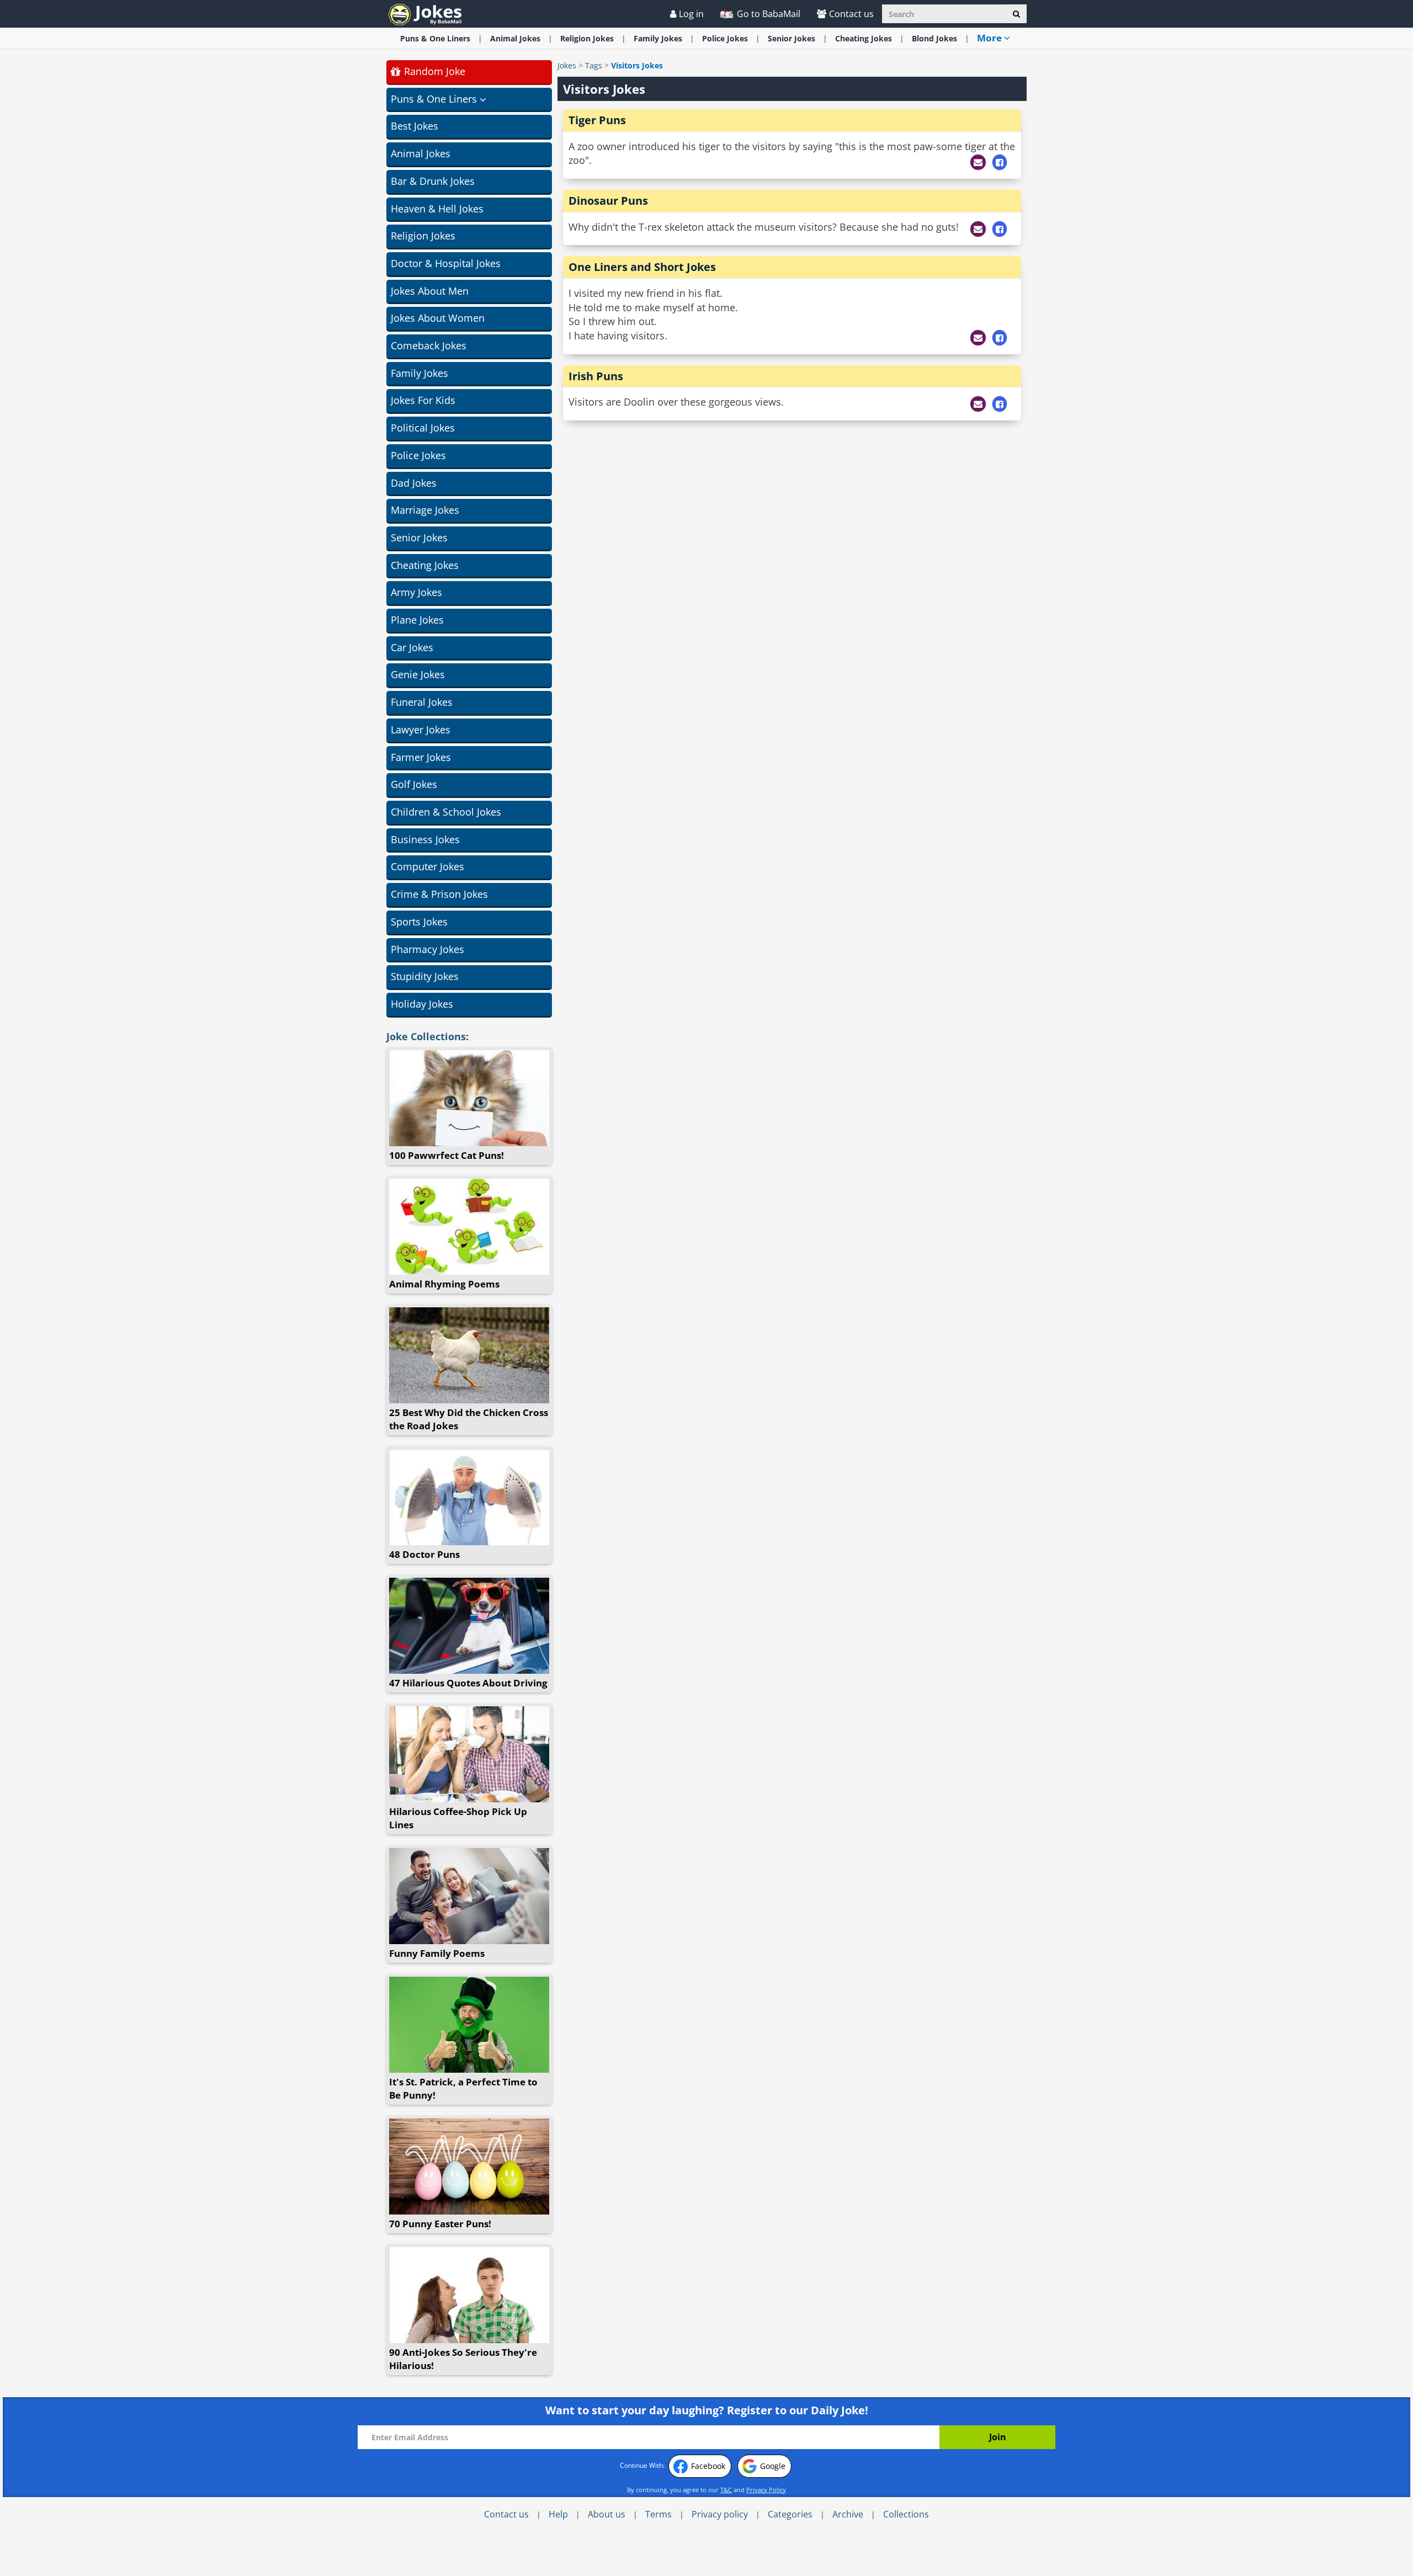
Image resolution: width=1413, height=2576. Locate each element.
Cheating (864, 38)
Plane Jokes (417, 620)
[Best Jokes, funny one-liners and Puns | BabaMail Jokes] (425, 14)
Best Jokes (415, 126)
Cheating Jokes (425, 565)
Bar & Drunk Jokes (433, 181)
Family (658, 38)
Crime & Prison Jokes (439, 894)
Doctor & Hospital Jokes (446, 263)
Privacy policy (720, 2514)
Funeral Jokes (422, 702)
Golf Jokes (414, 784)
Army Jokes (416, 592)
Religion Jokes (423, 236)
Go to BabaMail (767, 14)
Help (558, 2514)
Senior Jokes (419, 537)
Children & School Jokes (446, 812)
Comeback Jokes (429, 345)
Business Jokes (425, 839)
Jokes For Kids (423, 400)
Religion (587, 38)
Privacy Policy (766, 2490)
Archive (848, 2514)
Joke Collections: (427, 1036)
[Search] (1016, 14)
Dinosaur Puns (608, 201)
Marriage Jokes (425, 510)
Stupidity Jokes (425, 976)
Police (725, 38)
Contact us (851, 14)
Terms (658, 2514)
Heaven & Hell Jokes (437, 209)
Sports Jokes (419, 922)
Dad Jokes (414, 483)
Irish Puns (596, 376)
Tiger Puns (597, 120)
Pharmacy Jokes (427, 949)
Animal (515, 38)
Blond (934, 38)
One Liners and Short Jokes (642, 267)
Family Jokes (419, 373)
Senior (792, 38)
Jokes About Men (430, 291)
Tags (594, 65)
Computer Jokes (427, 866)
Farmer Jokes (421, 757)
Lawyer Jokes (421, 730)
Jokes (567, 65)
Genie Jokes (418, 674)
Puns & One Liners (435, 38)
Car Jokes (412, 647)
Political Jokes (423, 428)
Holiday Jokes (422, 1004)
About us (607, 2514)
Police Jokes (418, 455)
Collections (906, 2514)
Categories (790, 2514)
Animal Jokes (421, 153)
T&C (726, 2490)
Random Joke (433, 71)
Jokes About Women (438, 318)
